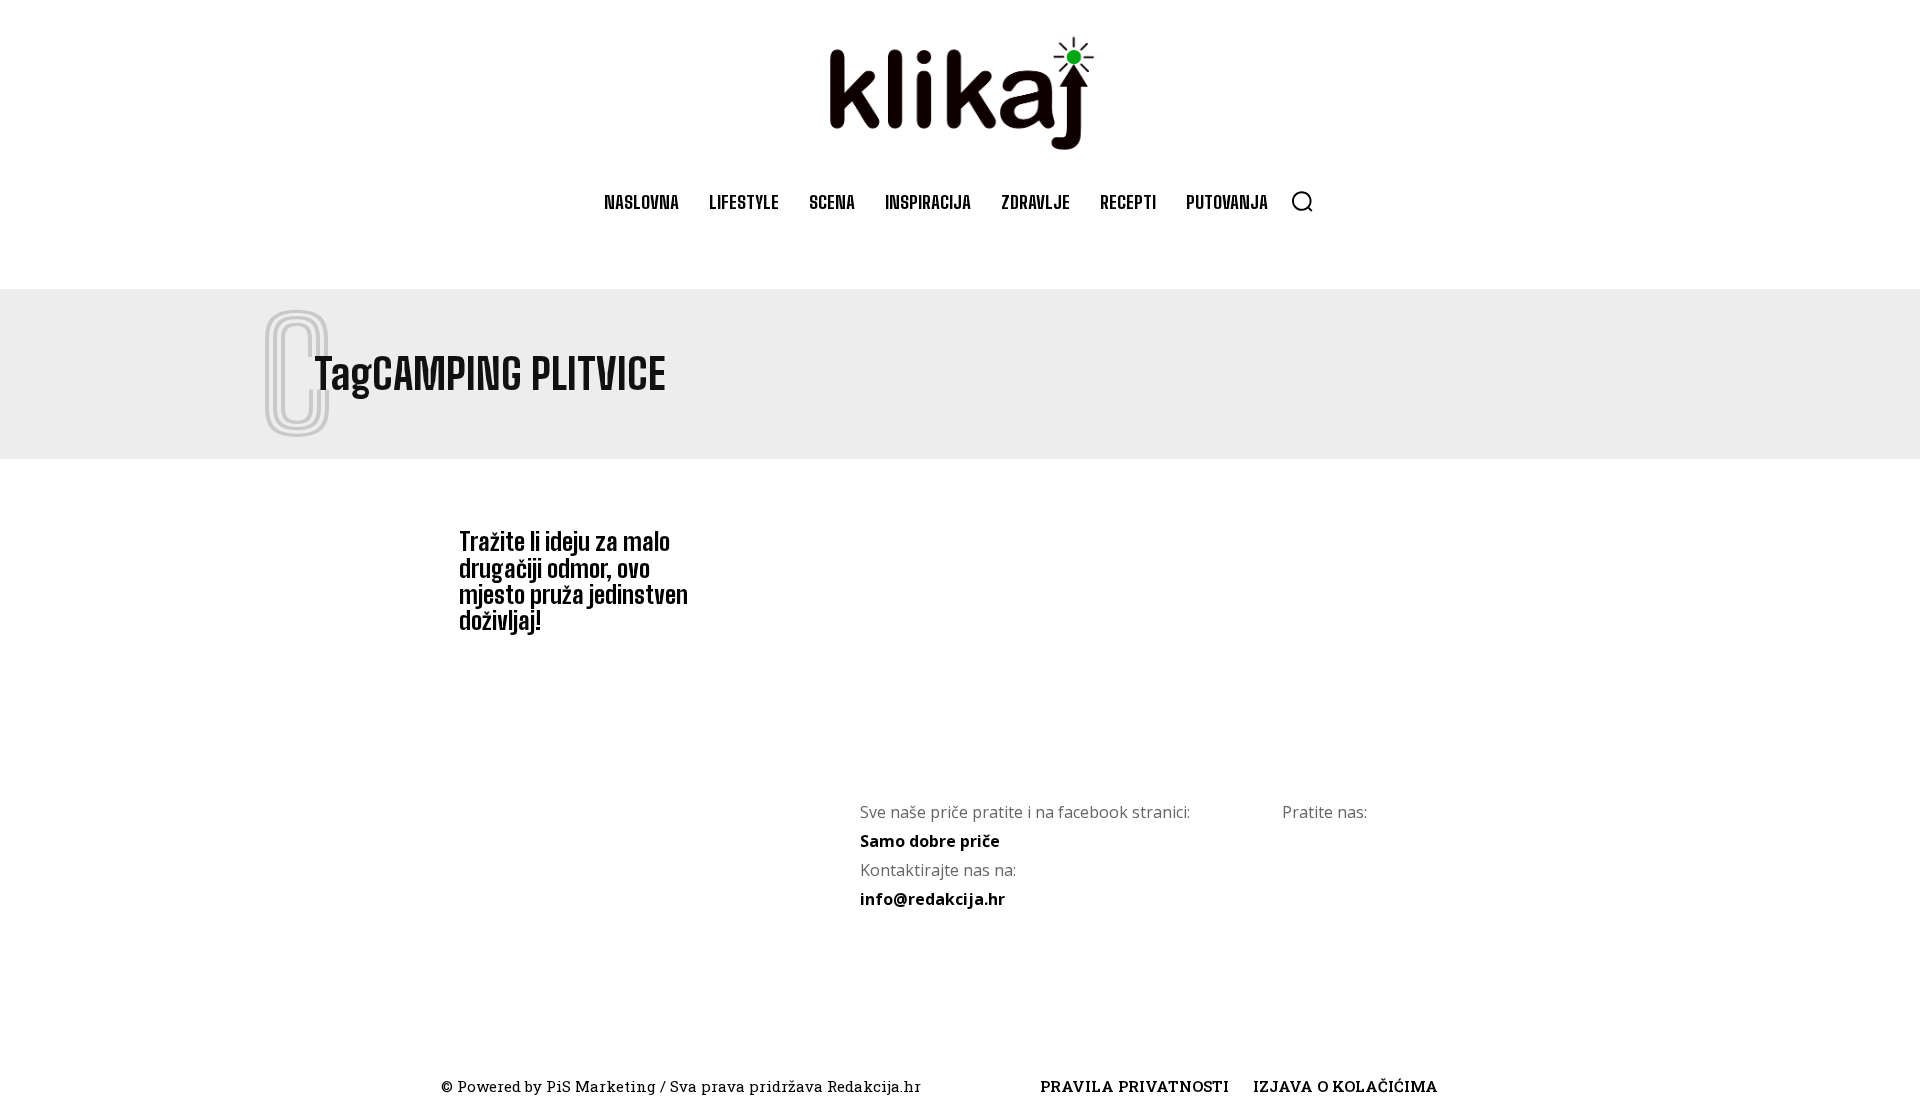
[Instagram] (1397, 895)
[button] (1302, 201)
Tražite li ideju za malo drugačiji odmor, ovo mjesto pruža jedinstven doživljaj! (573, 581)
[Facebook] (1317, 895)
